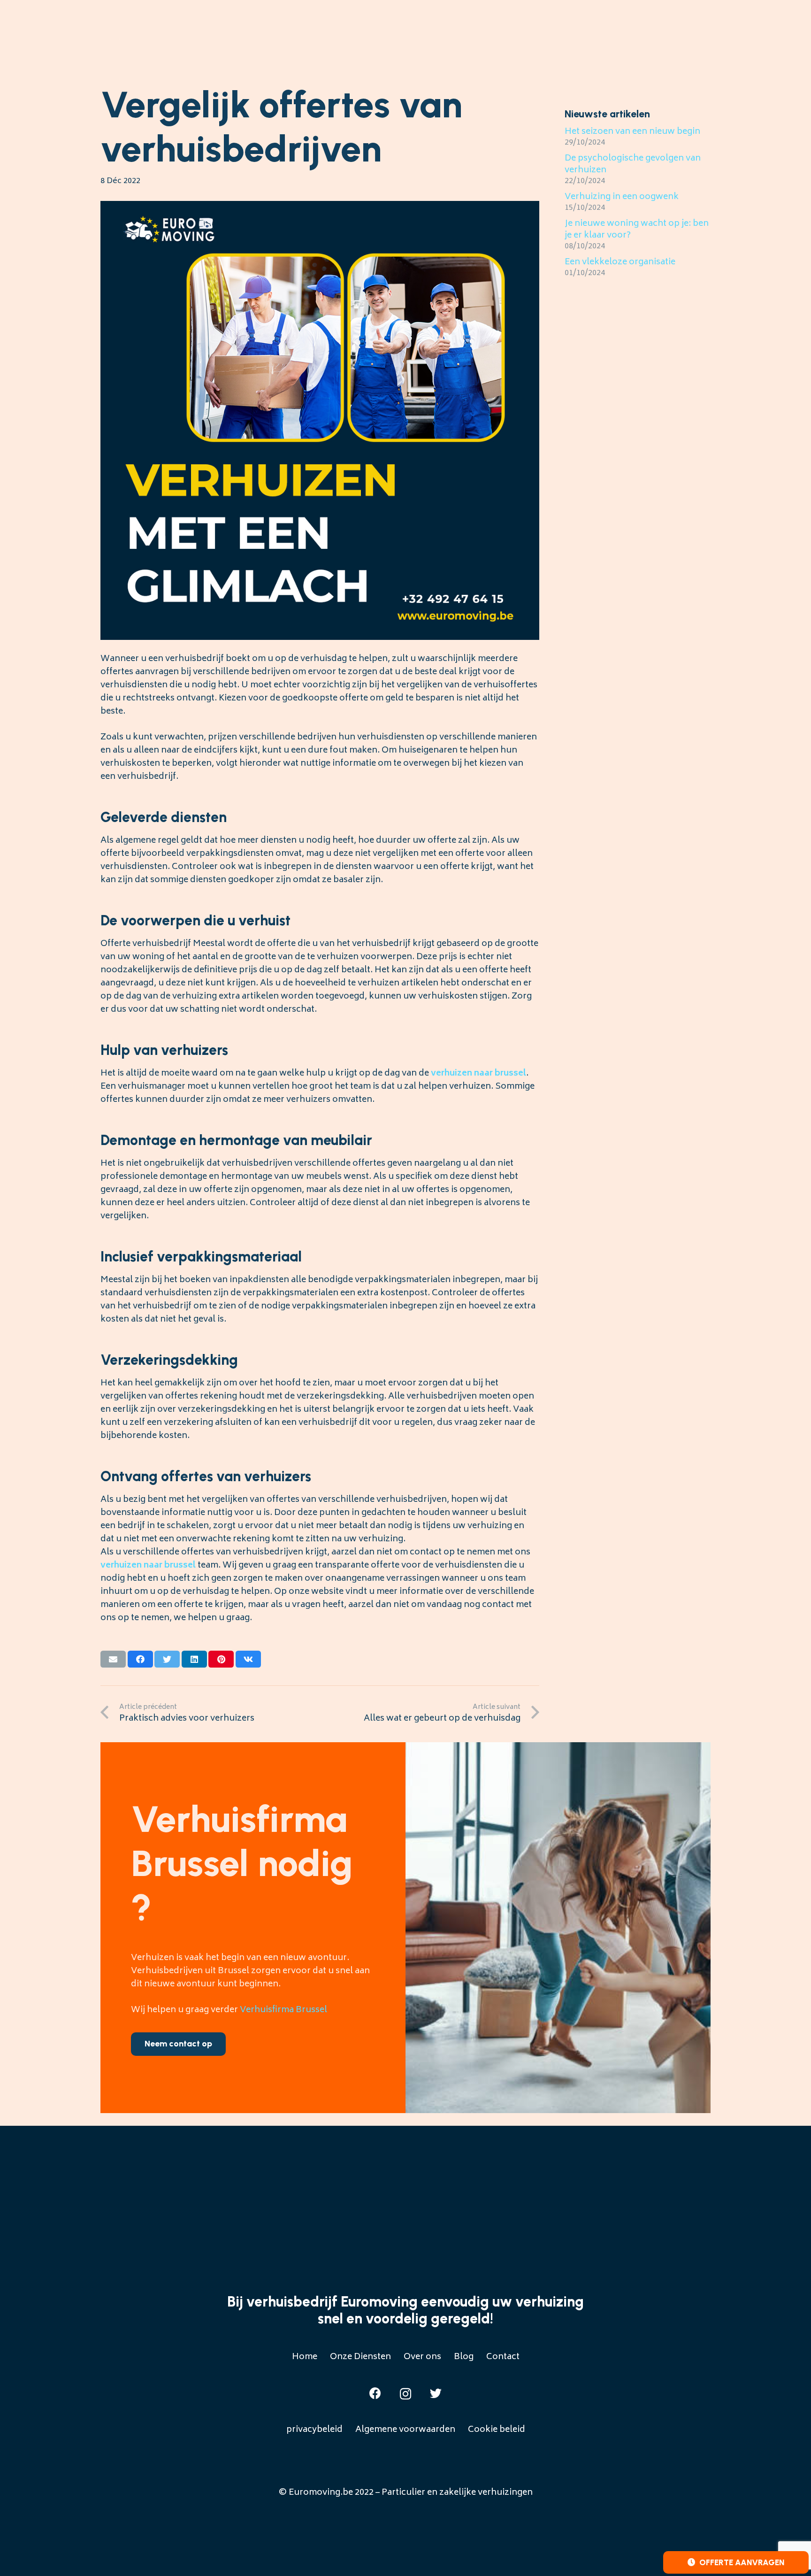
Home (305, 2357)
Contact (503, 2357)
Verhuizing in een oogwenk (622, 197)
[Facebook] (375, 2393)
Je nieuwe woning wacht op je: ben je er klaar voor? (637, 230)
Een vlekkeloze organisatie (620, 262)
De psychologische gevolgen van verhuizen (633, 165)
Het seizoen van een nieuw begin (632, 132)
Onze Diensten (360, 2357)
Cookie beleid (497, 2430)
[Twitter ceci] (167, 1659)
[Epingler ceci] (221, 1659)
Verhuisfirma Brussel (283, 2010)
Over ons (422, 2357)
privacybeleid (314, 2430)
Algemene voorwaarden (405, 2430)
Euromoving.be (321, 2493)
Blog (464, 2357)
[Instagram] (405, 2394)
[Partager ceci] (140, 1659)
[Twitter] (436, 2393)
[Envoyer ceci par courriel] (113, 1659)
